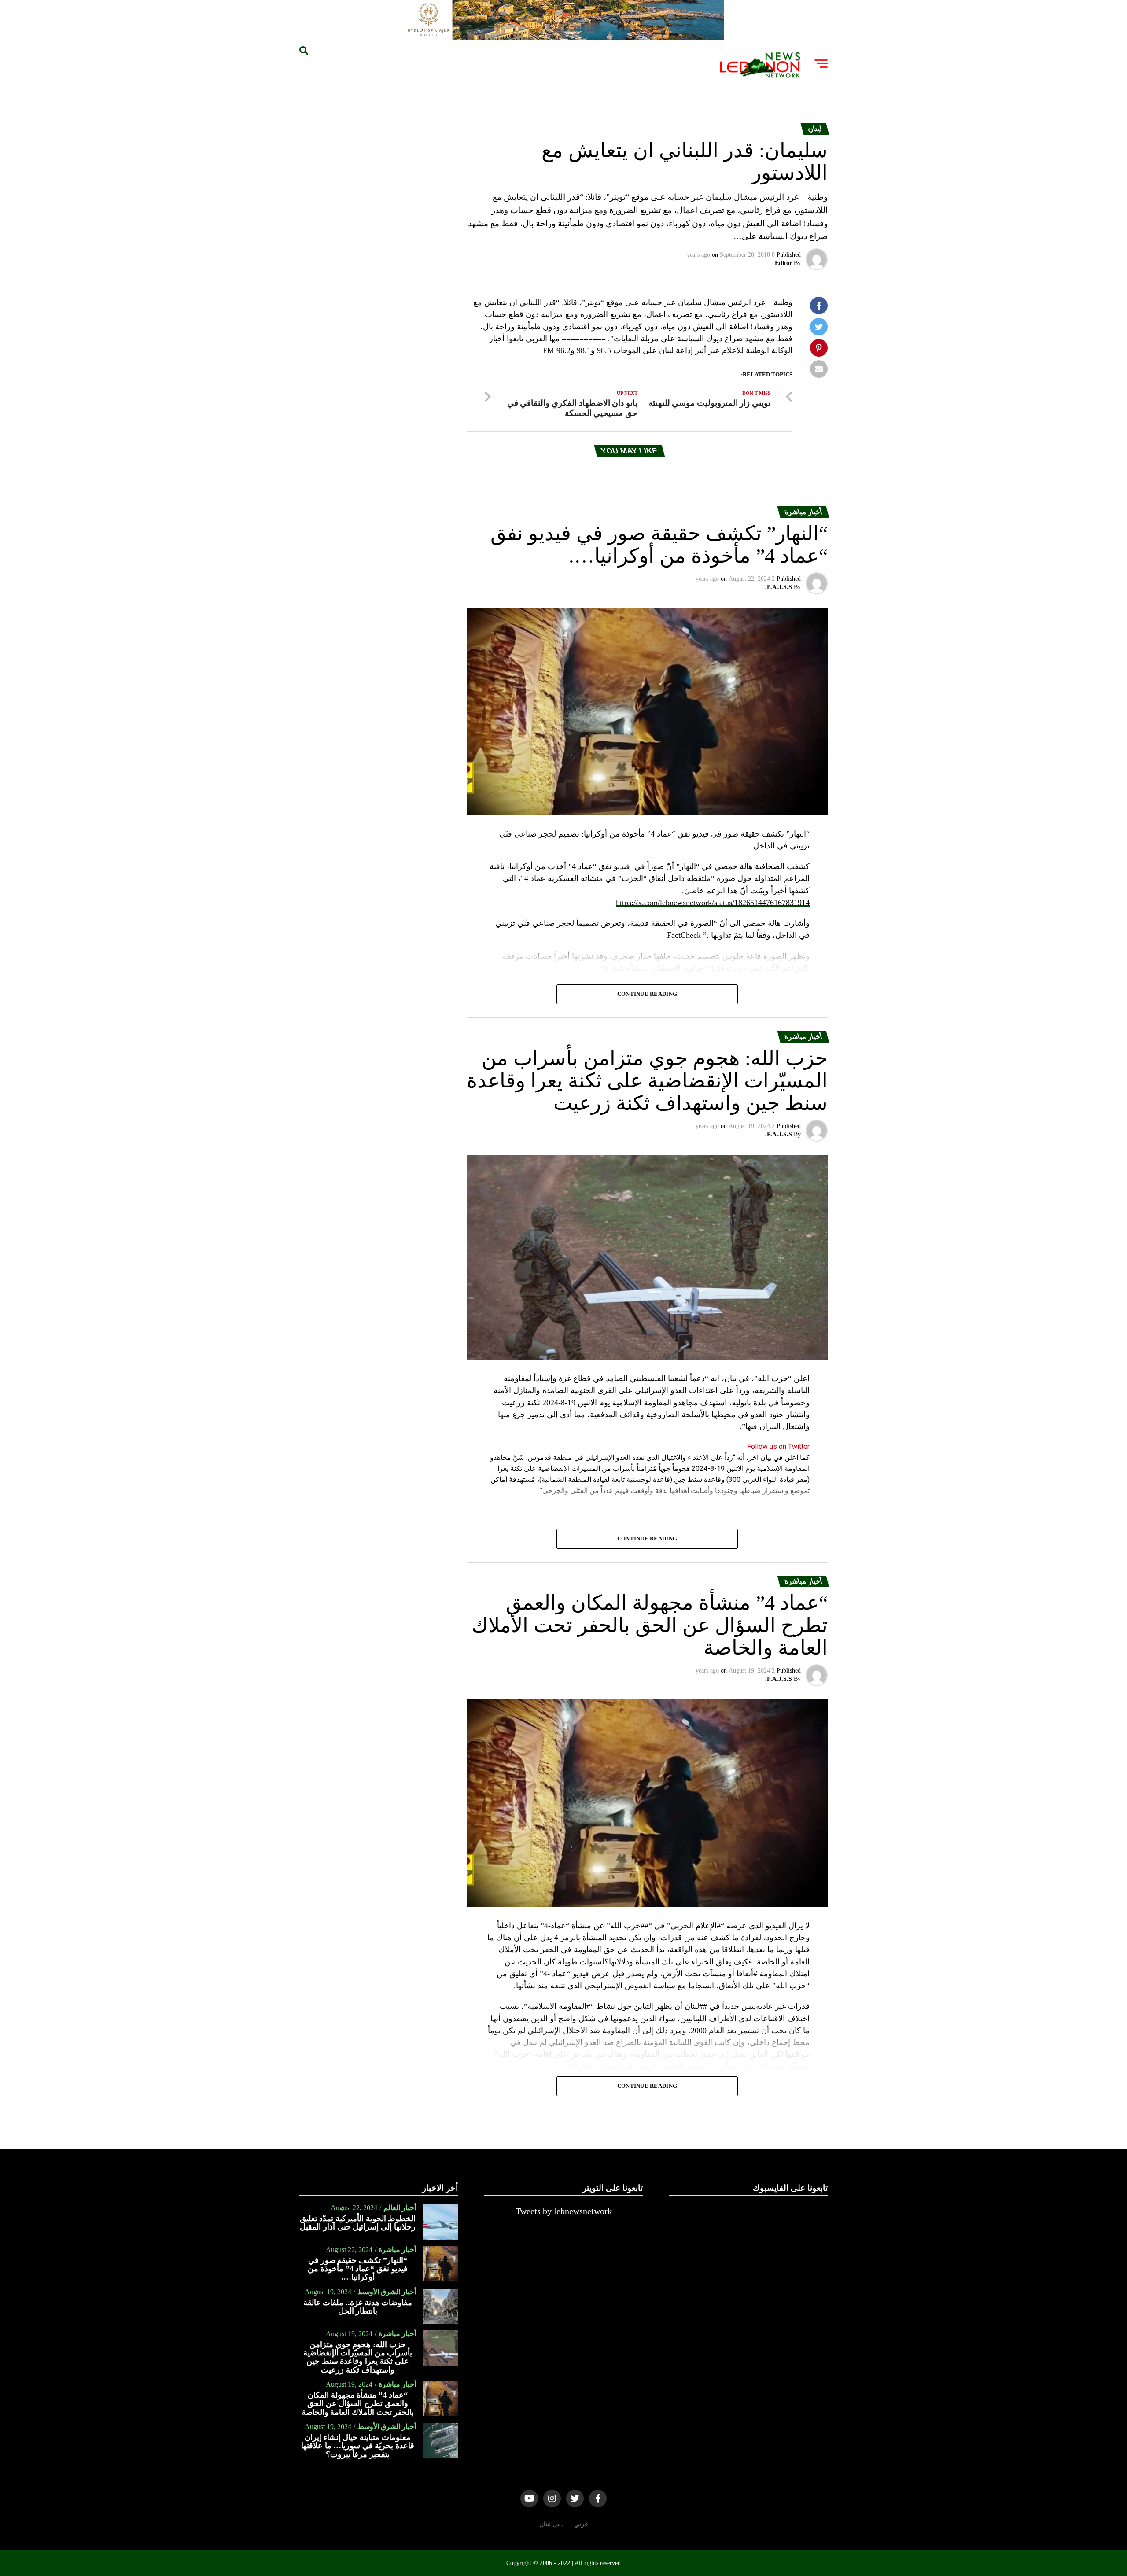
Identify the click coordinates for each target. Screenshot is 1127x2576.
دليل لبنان (551, 2524)
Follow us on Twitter (778, 1446)
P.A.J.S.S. (779, 587)
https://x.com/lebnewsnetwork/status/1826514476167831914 (713, 903)
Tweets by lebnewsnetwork (564, 2211)
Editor (783, 263)
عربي (581, 2524)
